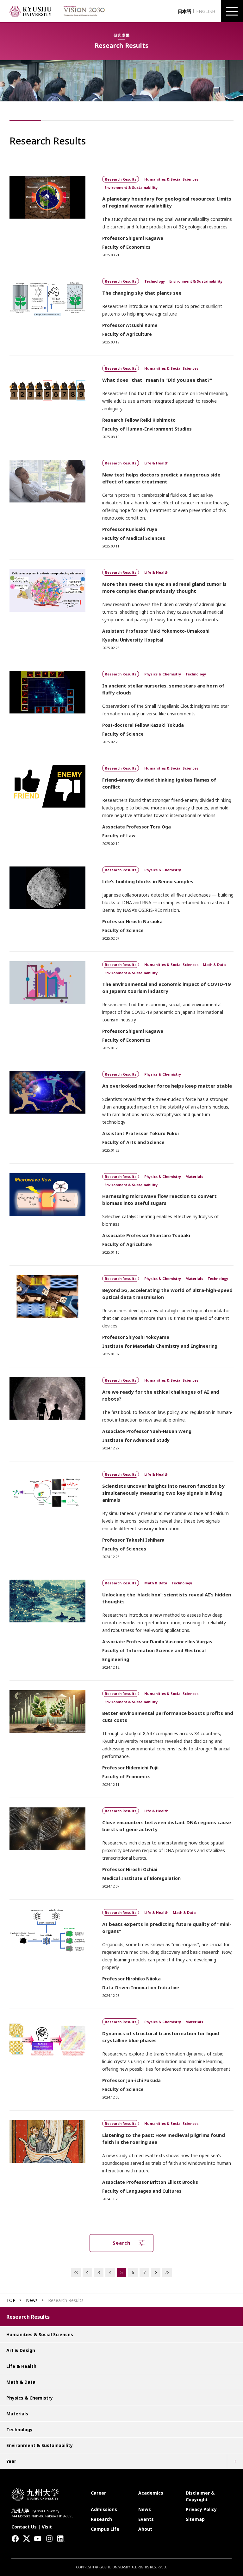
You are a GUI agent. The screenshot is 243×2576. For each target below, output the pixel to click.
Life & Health (21, 2366)
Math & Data (21, 2382)
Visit (47, 2527)
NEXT (156, 2272)
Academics (151, 2493)
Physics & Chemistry (30, 2398)
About (145, 2529)
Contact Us (24, 2527)
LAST (167, 2272)
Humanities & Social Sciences (40, 2334)
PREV (87, 2272)
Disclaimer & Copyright (200, 2496)
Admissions (104, 2509)
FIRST (76, 2272)
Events (146, 2519)
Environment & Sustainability (40, 2445)
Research (101, 2519)
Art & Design (21, 2350)
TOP (11, 2300)
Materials (17, 2414)
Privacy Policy (201, 2509)
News (32, 2300)
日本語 (184, 11)
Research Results (28, 2317)
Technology (19, 2429)
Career (98, 2493)
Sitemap (195, 2519)
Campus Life (105, 2529)
